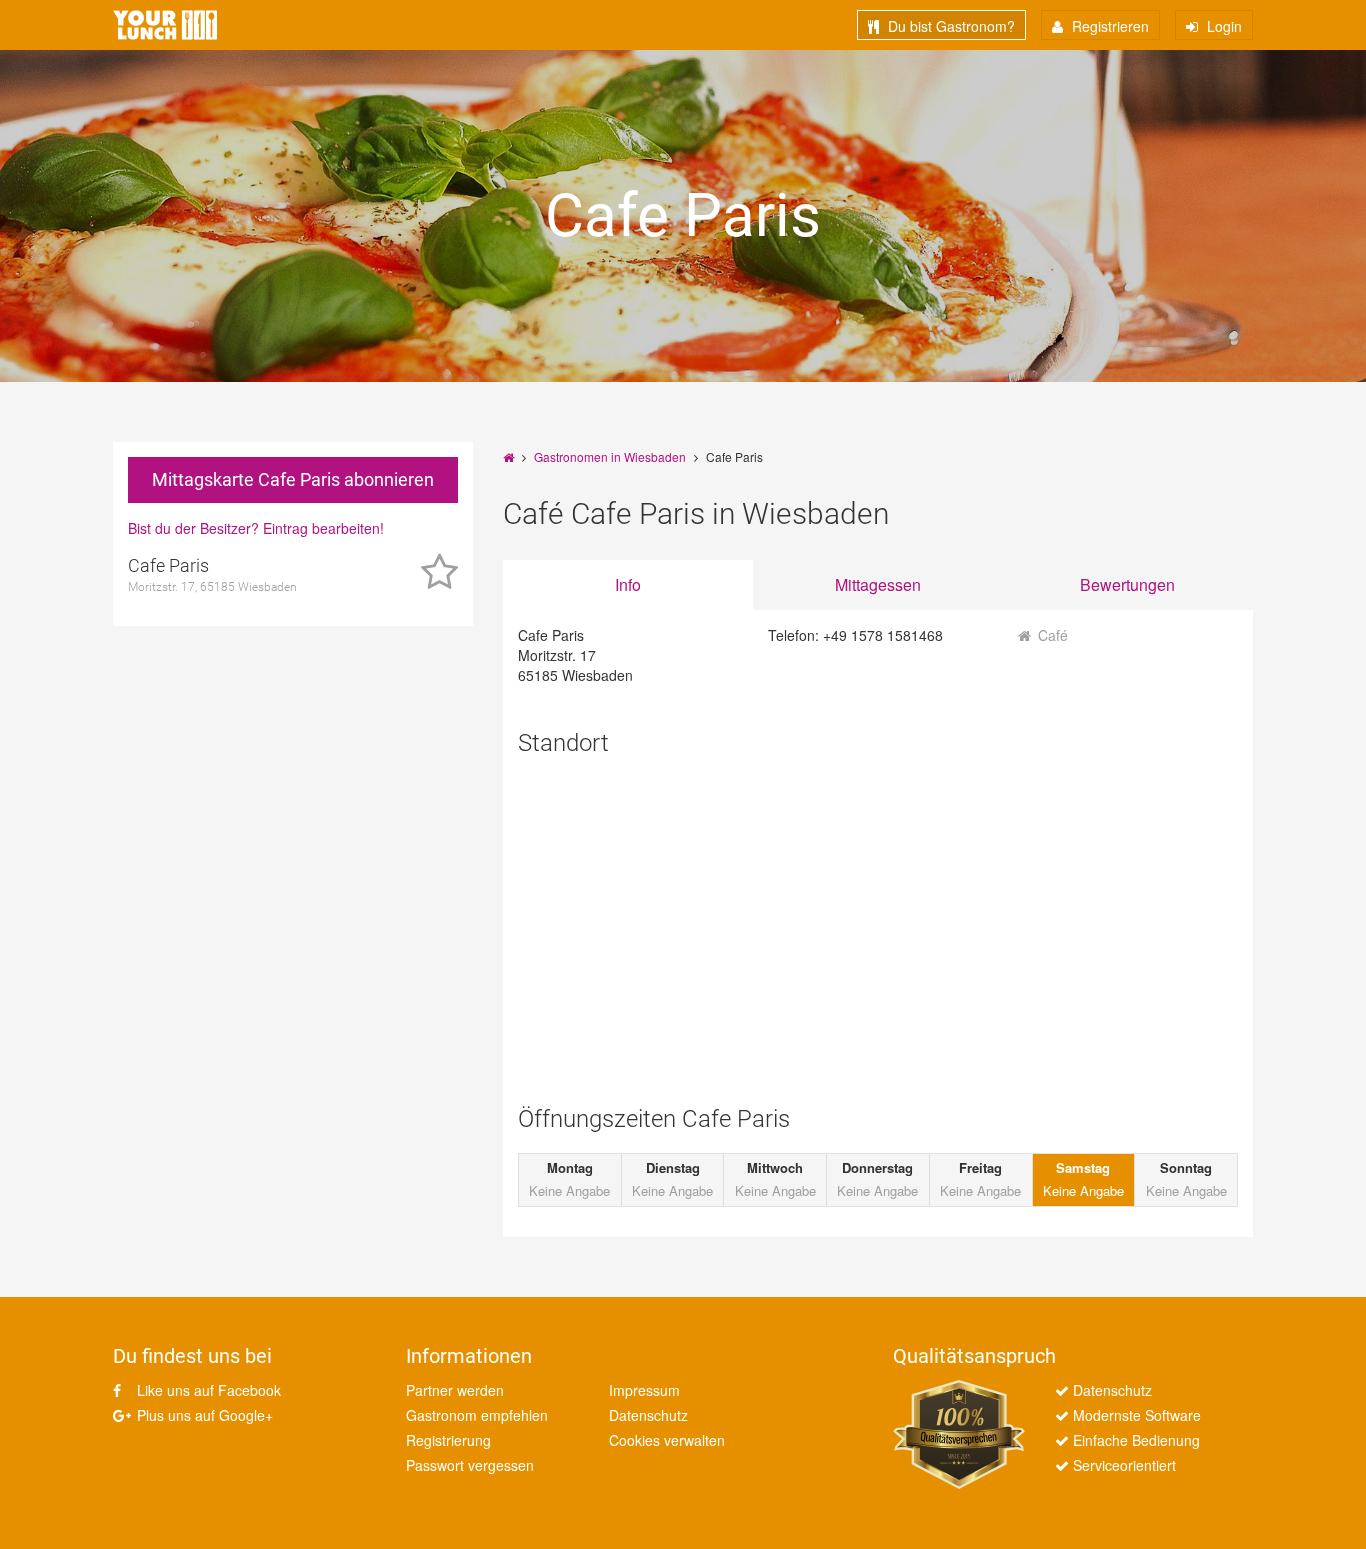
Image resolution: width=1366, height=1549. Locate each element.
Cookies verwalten (667, 1440)
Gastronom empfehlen (477, 1415)
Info (628, 584)
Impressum (644, 1390)
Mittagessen (878, 584)
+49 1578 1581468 (883, 635)
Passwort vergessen (470, 1465)
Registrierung (448, 1440)
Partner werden (455, 1390)
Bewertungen (1127, 584)
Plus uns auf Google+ (203, 1415)
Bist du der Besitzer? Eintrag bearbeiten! (256, 528)
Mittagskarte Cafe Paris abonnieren (293, 479)
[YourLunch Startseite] (165, 25)
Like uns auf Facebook (207, 1390)
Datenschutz (648, 1415)
